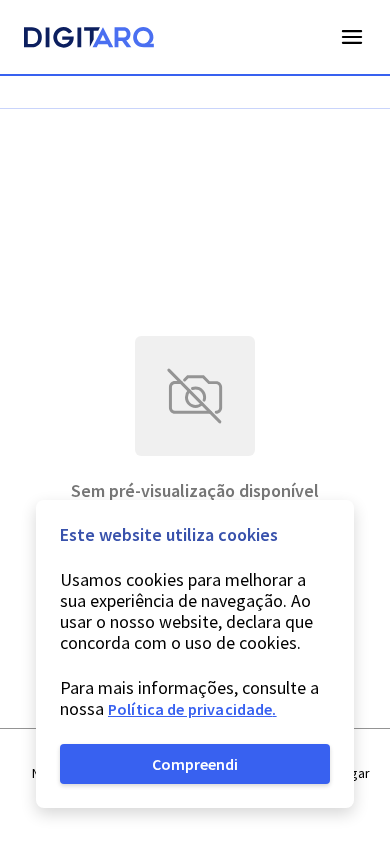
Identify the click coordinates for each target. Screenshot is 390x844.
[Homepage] (89, 40)
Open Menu (352, 37)
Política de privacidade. (192, 709)
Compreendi (195, 764)
